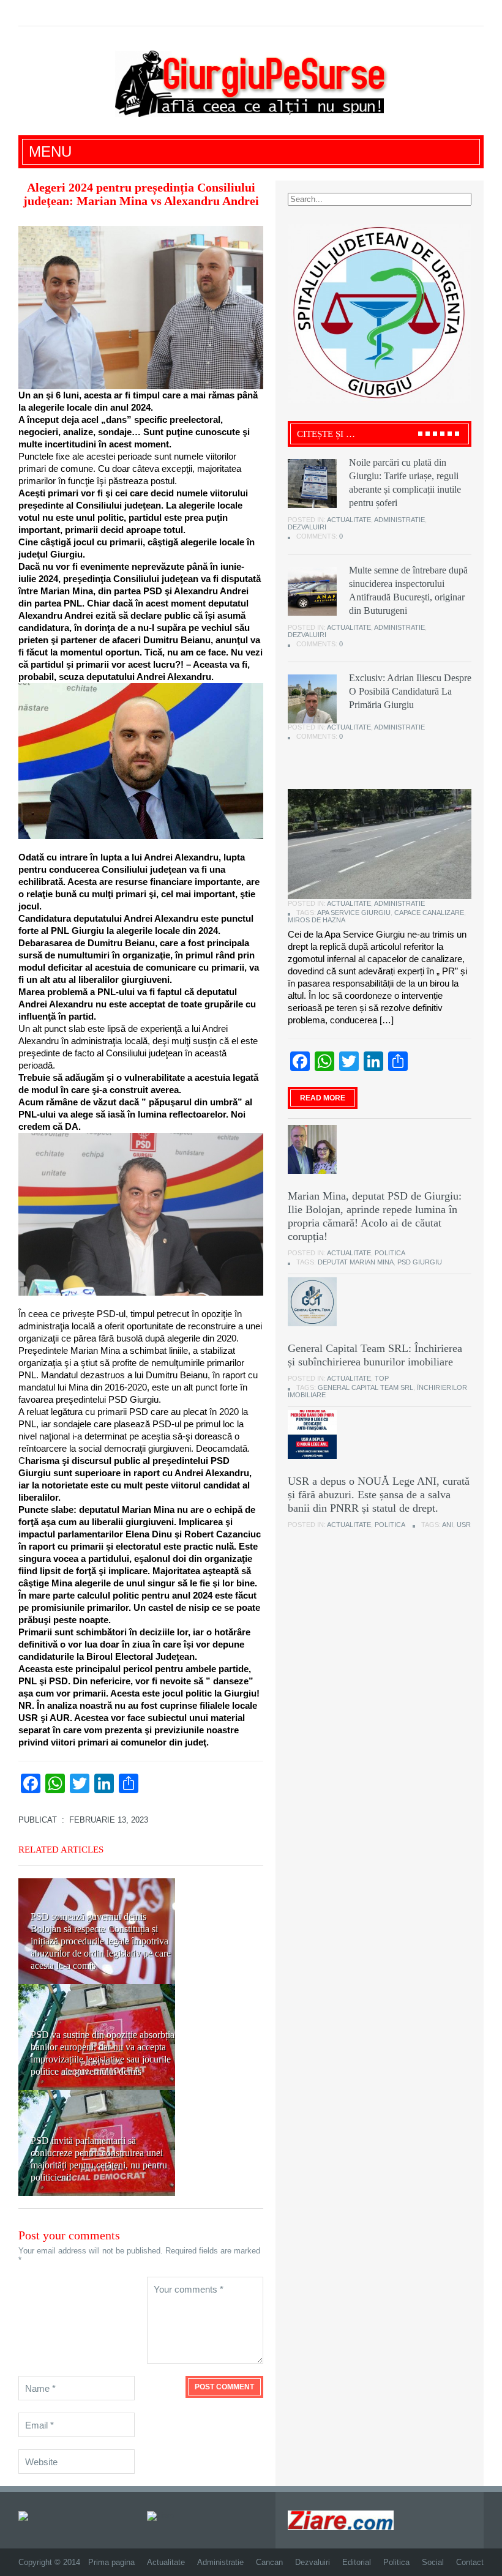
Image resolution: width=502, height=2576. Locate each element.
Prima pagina (111, 2562)
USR (464, 1525)
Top (382, 1378)
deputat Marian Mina (356, 1262)
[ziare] (160, 2515)
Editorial (357, 2562)
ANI (448, 1525)
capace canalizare (429, 913)
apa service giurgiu (354, 913)
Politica (390, 1253)
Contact (470, 2562)
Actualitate (349, 520)
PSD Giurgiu (420, 1262)
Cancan (269, 2562)
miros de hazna (317, 920)
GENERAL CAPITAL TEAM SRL (365, 1387)
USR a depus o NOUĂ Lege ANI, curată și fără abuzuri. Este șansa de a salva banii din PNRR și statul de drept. (379, 1495)
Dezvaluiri (307, 527)
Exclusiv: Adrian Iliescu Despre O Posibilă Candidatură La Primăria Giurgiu (410, 691)
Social (433, 2562)
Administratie (399, 520)
